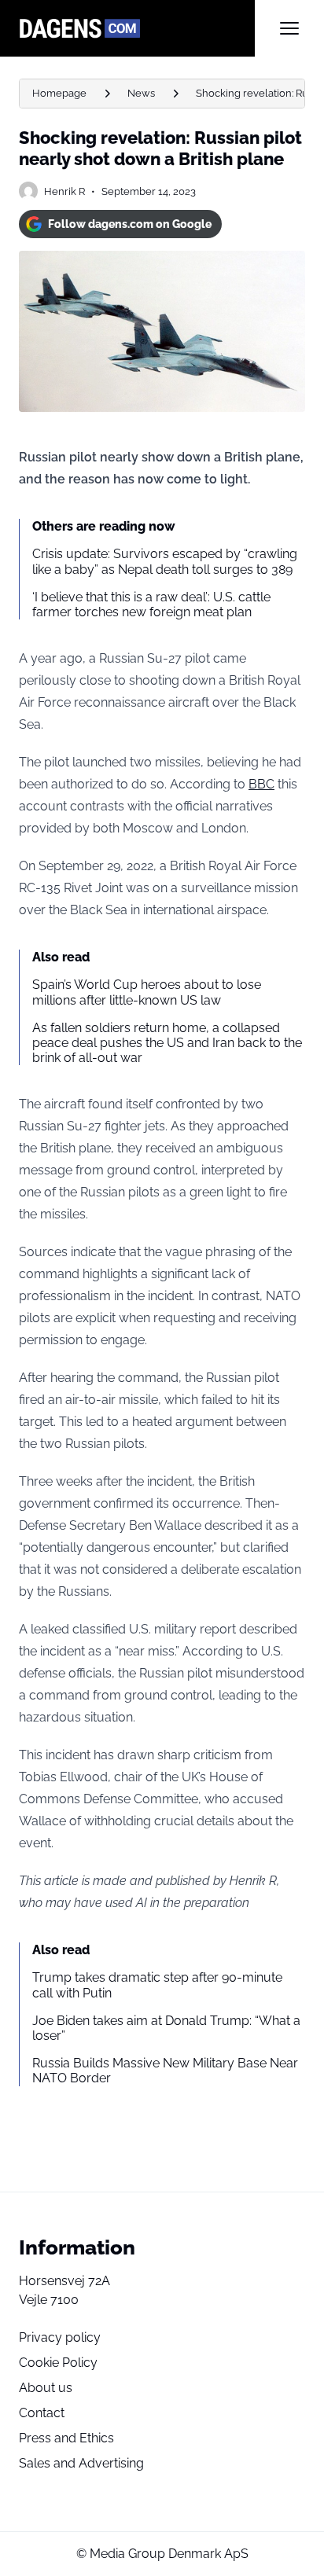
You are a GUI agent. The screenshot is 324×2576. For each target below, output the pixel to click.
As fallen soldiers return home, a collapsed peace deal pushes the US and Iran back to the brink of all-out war (167, 1043)
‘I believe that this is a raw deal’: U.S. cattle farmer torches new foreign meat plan (151, 604)
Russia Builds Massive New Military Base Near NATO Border (165, 2071)
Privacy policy (60, 2337)
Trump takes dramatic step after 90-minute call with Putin (157, 1985)
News (141, 93)
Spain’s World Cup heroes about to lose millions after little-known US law (147, 992)
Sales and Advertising (81, 2463)
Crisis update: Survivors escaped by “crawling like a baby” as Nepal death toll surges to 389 (165, 561)
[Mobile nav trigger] (289, 28)
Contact (42, 2413)
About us (46, 2388)
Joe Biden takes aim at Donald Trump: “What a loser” (166, 2028)
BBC (261, 784)
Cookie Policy (58, 2363)
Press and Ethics (66, 2438)
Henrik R (64, 191)
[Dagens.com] (137, 28)
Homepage (59, 93)
